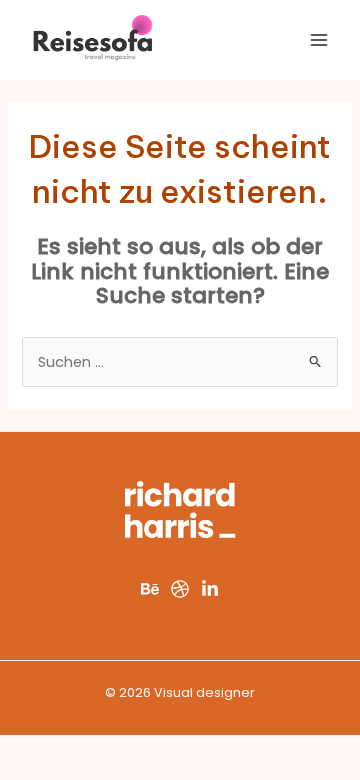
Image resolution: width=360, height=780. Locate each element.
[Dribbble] (180, 589)
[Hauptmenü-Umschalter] (319, 40)
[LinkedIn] (210, 589)
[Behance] (150, 589)
